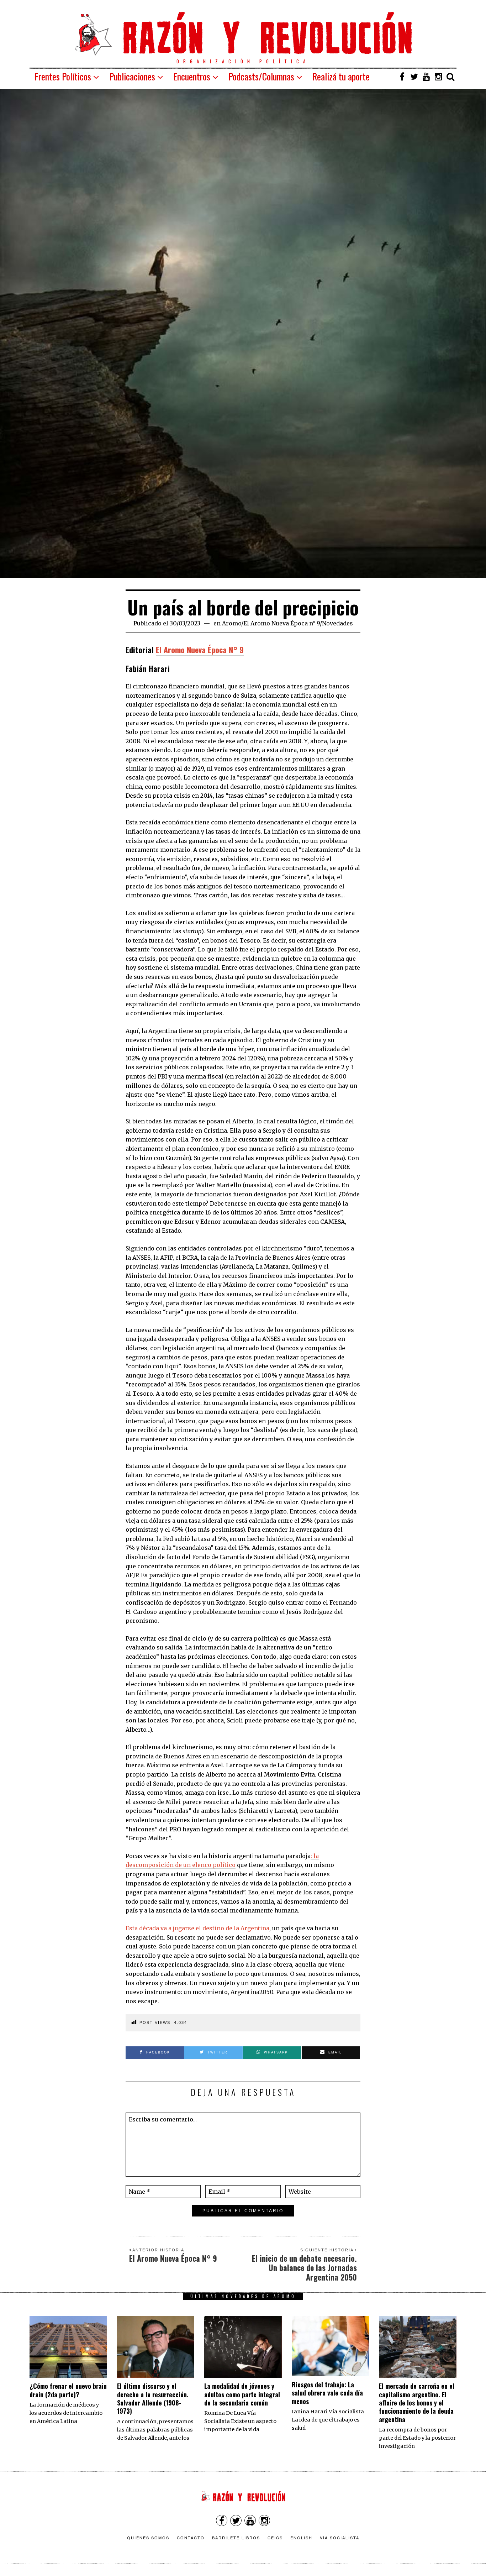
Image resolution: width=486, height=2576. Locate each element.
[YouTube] (426, 77)
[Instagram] (438, 77)
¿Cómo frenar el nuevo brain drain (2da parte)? (68, 2390)
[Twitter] (414, 77)
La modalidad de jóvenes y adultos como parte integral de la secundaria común (242, 2394)
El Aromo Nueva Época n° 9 (282, 623)
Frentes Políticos (63, 76)
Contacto (191, 2538)
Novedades (337, 623)
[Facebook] (402, 77)
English (301, 2538)
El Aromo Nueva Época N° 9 (200, 650)
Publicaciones (132, 76)
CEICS (275, 2538)
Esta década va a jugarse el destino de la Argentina (197, 1928)
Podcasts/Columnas (261, 76)
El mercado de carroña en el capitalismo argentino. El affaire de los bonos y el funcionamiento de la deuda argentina (417, 2403)
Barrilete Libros (236, 2538)
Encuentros (192, 76)
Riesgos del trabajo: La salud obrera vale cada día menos (327, 2393)
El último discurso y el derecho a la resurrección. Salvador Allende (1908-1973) (153, 2398)
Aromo (232, 623)
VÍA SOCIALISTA (340, 2538)
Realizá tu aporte (341, 76)
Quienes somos (148, 2538)
